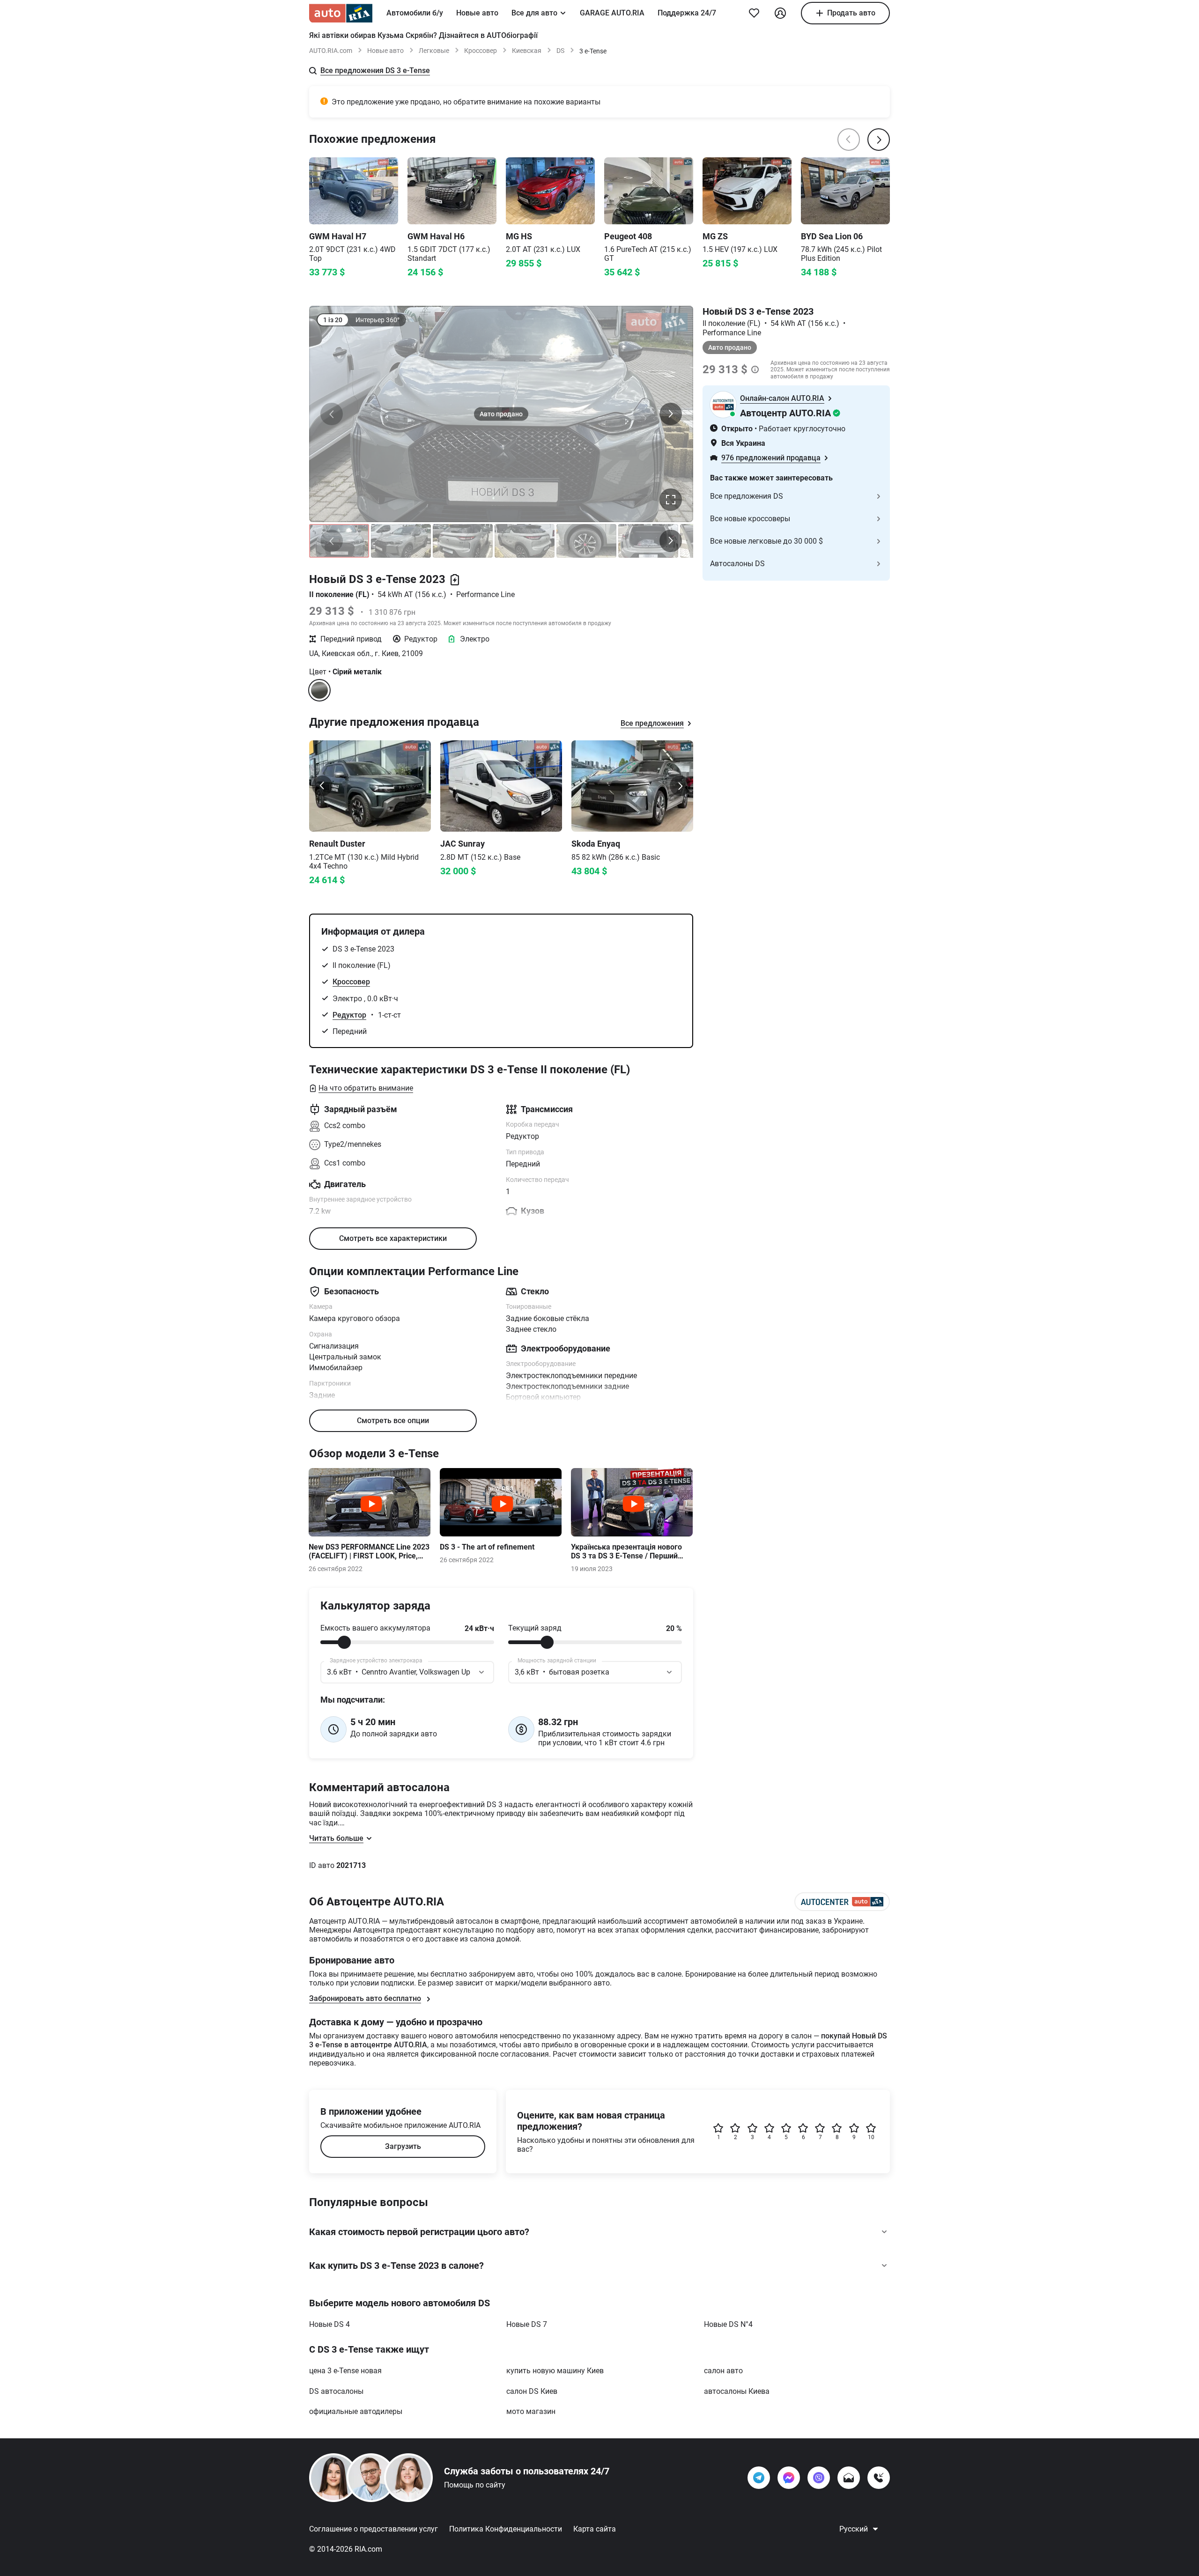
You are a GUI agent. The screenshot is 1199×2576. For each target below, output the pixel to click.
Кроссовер (481, 51)
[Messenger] (789, 2478)
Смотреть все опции (393, 1421)
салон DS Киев (532, 2391)
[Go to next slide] (680, 786)
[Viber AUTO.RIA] (819, 2478)
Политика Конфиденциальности (506, 2529)
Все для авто (534, 13)
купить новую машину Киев (555, 2371)
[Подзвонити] (879, 2478)
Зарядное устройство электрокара (376, 1661)
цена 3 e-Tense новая (345, 2371)
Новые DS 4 (329, 2324)
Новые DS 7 (527, 2324)
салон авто (723, 2371)
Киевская (527, 51)
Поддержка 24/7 (687, 13)
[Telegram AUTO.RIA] (759, 2478)
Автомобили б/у (415, 13)
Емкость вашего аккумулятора (375, 1628)
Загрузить (403, 2146)
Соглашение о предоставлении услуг (374, 2529)
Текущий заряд (535, 1628)
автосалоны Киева (737, 2391)
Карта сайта (595, 2529)
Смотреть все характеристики (393, 1238)
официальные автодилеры (356, 2411)
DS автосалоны (336, 2391)
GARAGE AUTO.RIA (612, 13)
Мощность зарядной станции (557, 1661)
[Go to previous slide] (322, 786)
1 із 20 (333, 320)
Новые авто (477, 13)
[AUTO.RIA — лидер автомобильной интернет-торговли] (341, 13)
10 (871, 2137)
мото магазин (531, 2411)
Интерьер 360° (377, 320)
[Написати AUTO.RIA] (849, 2478)
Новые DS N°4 (728, 2324)
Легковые (434, 51)
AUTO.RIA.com (331, 51)
